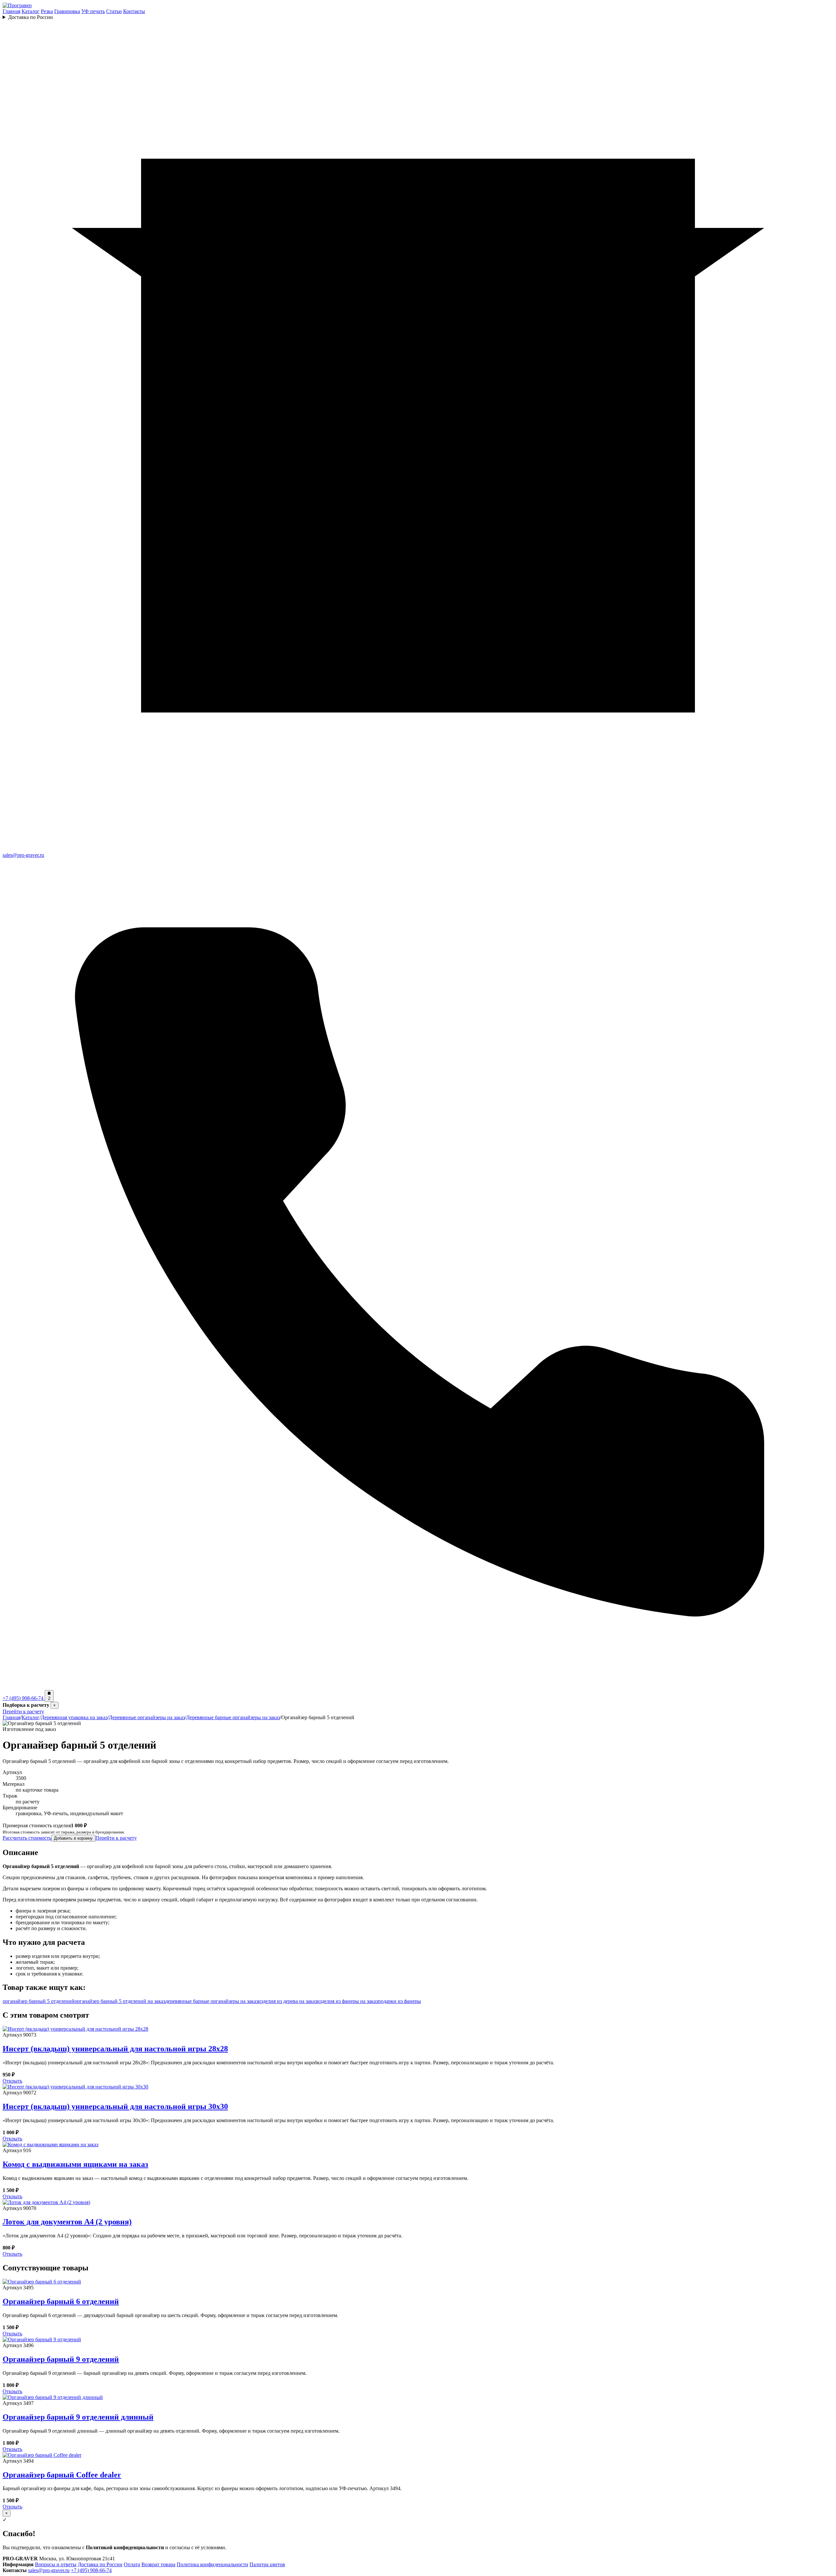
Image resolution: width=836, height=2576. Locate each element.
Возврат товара (158, 2564)
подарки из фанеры (399, 2001)
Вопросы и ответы (56, 2564)
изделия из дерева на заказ (287, 2001)
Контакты (134, 11)
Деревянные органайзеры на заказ (147, 1717)
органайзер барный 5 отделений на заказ (120, 2001)
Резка (47, 11)
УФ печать (93, 11)
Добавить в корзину (73, 1838)
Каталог (31, 11)
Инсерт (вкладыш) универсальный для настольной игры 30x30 (115, 2106)
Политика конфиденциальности (212, 2564)
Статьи (114, 11)
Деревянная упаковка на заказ (74, 1717)
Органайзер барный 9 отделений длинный (78, 2417)
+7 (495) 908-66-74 (91, 2570)
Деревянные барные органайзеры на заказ (233, 1717)
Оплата (132, 2564)
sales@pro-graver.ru (49, 2570)
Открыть (12, 2081)
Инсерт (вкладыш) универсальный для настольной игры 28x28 (115, 2049)
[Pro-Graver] (17, 5)
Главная (11, 11)
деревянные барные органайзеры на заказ (212, 2001)
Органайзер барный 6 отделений (61, 2301)
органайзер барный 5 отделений (39, 2001)
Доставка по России (31, 17)
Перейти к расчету (23, 1712)
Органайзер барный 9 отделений (61, 2359)
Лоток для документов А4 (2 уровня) (67, 2222)
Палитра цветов (267, 2564)
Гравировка (67, 11)
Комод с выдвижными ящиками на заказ (75, 2164)
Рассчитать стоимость (27, 1838)
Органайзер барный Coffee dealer (62, 2475)
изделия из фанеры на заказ (347, 2001)
